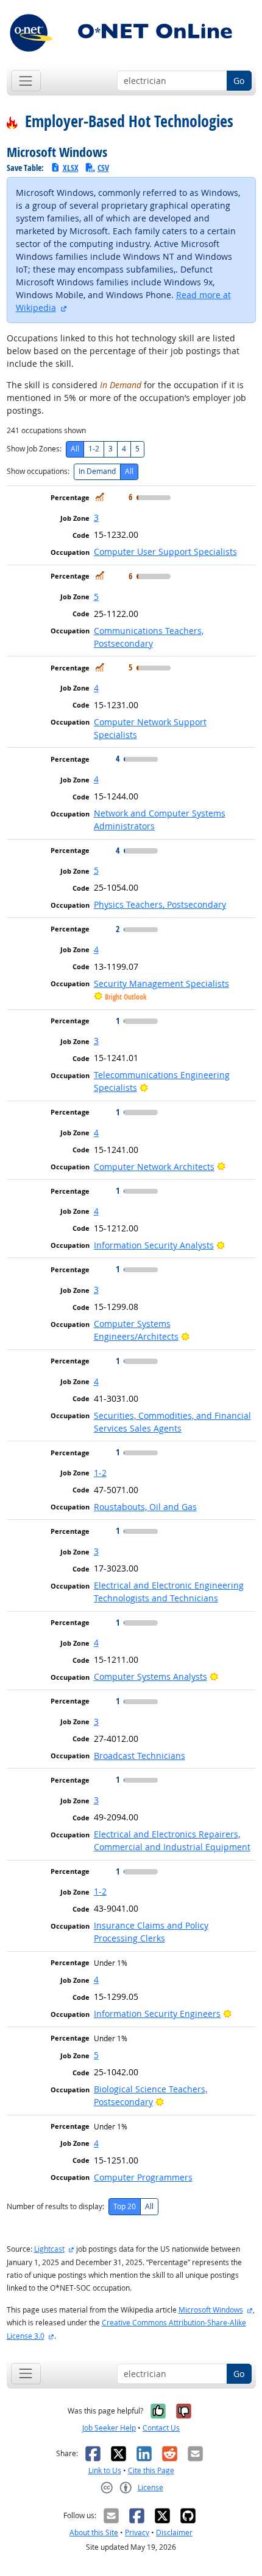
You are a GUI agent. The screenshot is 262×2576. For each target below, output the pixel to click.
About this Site (94, 2532)
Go (239, 81)
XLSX (71, 168)
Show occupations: (38, 471)
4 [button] (96, 688)
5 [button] (96, 597)
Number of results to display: (55, 2206)
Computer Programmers (143, 2177)
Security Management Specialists (161, 983)
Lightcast (49, 2249)
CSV (103, 168)
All (75, 449)
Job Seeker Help (109, 2428)
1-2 (94, 449)
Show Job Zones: (34, 449)
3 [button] (96, 517)
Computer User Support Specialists (165, 552)
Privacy (137, 2532)
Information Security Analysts (154, 1245)
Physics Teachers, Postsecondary (160, 904)
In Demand (97, 471)
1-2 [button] (100, 1473)
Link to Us (105, 2470)
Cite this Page (151, 2470)
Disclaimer (174, 2532)
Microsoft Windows (211, 2310)
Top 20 (125, 2206)
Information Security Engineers (157, 2014)
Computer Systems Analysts (150, 1676)
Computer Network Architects (154, 1167)
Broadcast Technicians (140, 1756)
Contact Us (161, 2428)
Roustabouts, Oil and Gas (145, 1507)
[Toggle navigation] (26, 81)
